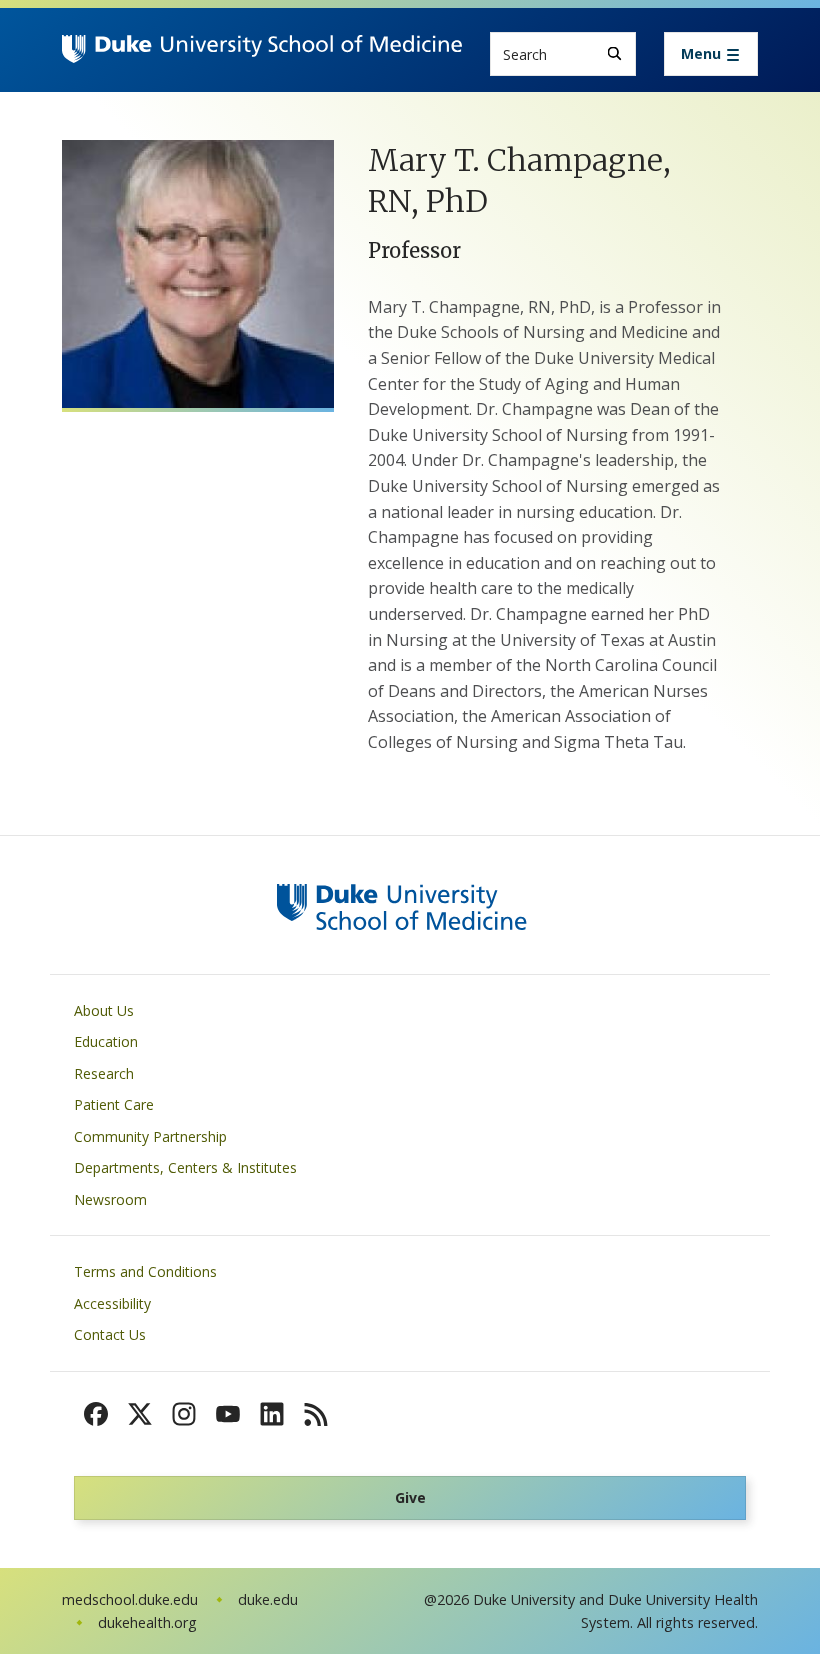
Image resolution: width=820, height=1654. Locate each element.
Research (104, 1073)
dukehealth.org (147, 1622)
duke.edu (268, 1599)
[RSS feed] (316, 1414)
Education (106, 1041)
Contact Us (110, 1334)
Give (410, 1497)
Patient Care (114, 1104)
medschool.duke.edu (130, 1599)
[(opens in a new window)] (96, 1414)
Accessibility (112, 1303)
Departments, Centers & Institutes (185, 1167)
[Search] (614, 53)
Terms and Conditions (145, 1271)
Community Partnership (150, 1136)
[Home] (262, 53)
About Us (104, 1010)
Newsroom (110, 1199)
